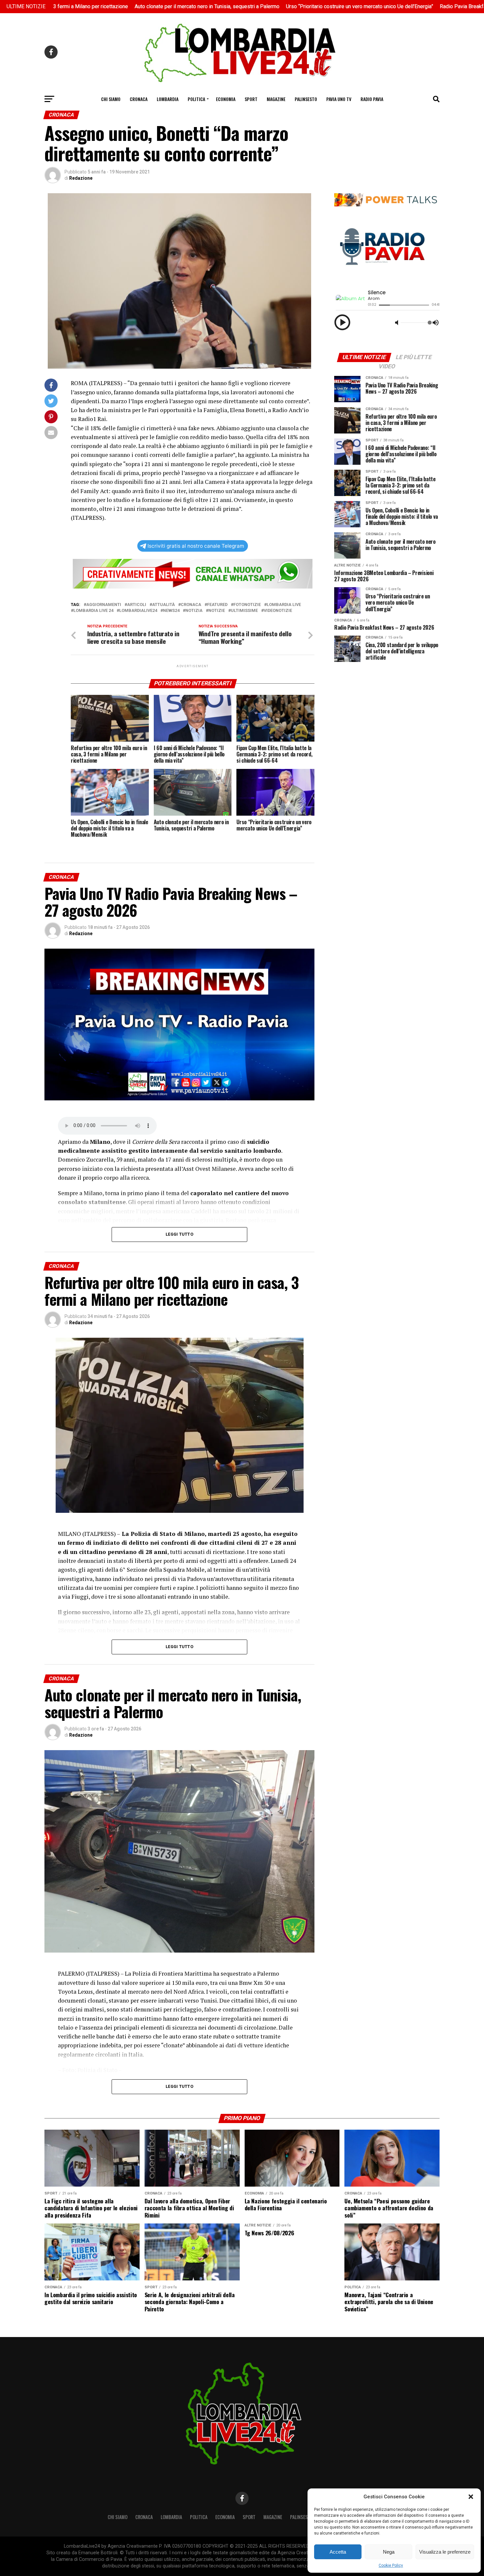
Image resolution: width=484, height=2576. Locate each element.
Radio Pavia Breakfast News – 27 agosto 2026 (394, 6)
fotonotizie (247, 605)
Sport (251, 99)
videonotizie (278, 611)
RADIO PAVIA (372, 99)
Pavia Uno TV (339, 99)
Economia (226, 99)
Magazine (276, 99)
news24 (171, 611)
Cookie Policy (391, 2565)
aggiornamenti (104, 605)
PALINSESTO (306, 99)
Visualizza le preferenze (445, 2552)
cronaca (191, 605)
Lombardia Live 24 (93, 611)
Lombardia (168, 99)
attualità (163, 605)
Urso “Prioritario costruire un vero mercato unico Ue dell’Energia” (260, 6)
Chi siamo (111, 99)
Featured (217, 605)
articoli (137, 605)
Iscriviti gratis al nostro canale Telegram (196, 546)
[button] (471, 2497)
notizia (194, 611)
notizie (217, 611)
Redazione (81, 178)
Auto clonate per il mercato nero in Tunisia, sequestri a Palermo (107, 6)
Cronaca (139, 99)
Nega (389, 2552)
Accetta (338, 2552)
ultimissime (244, 611)
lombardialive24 (138, 611)
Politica (196, 99)
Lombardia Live (284, 605)
